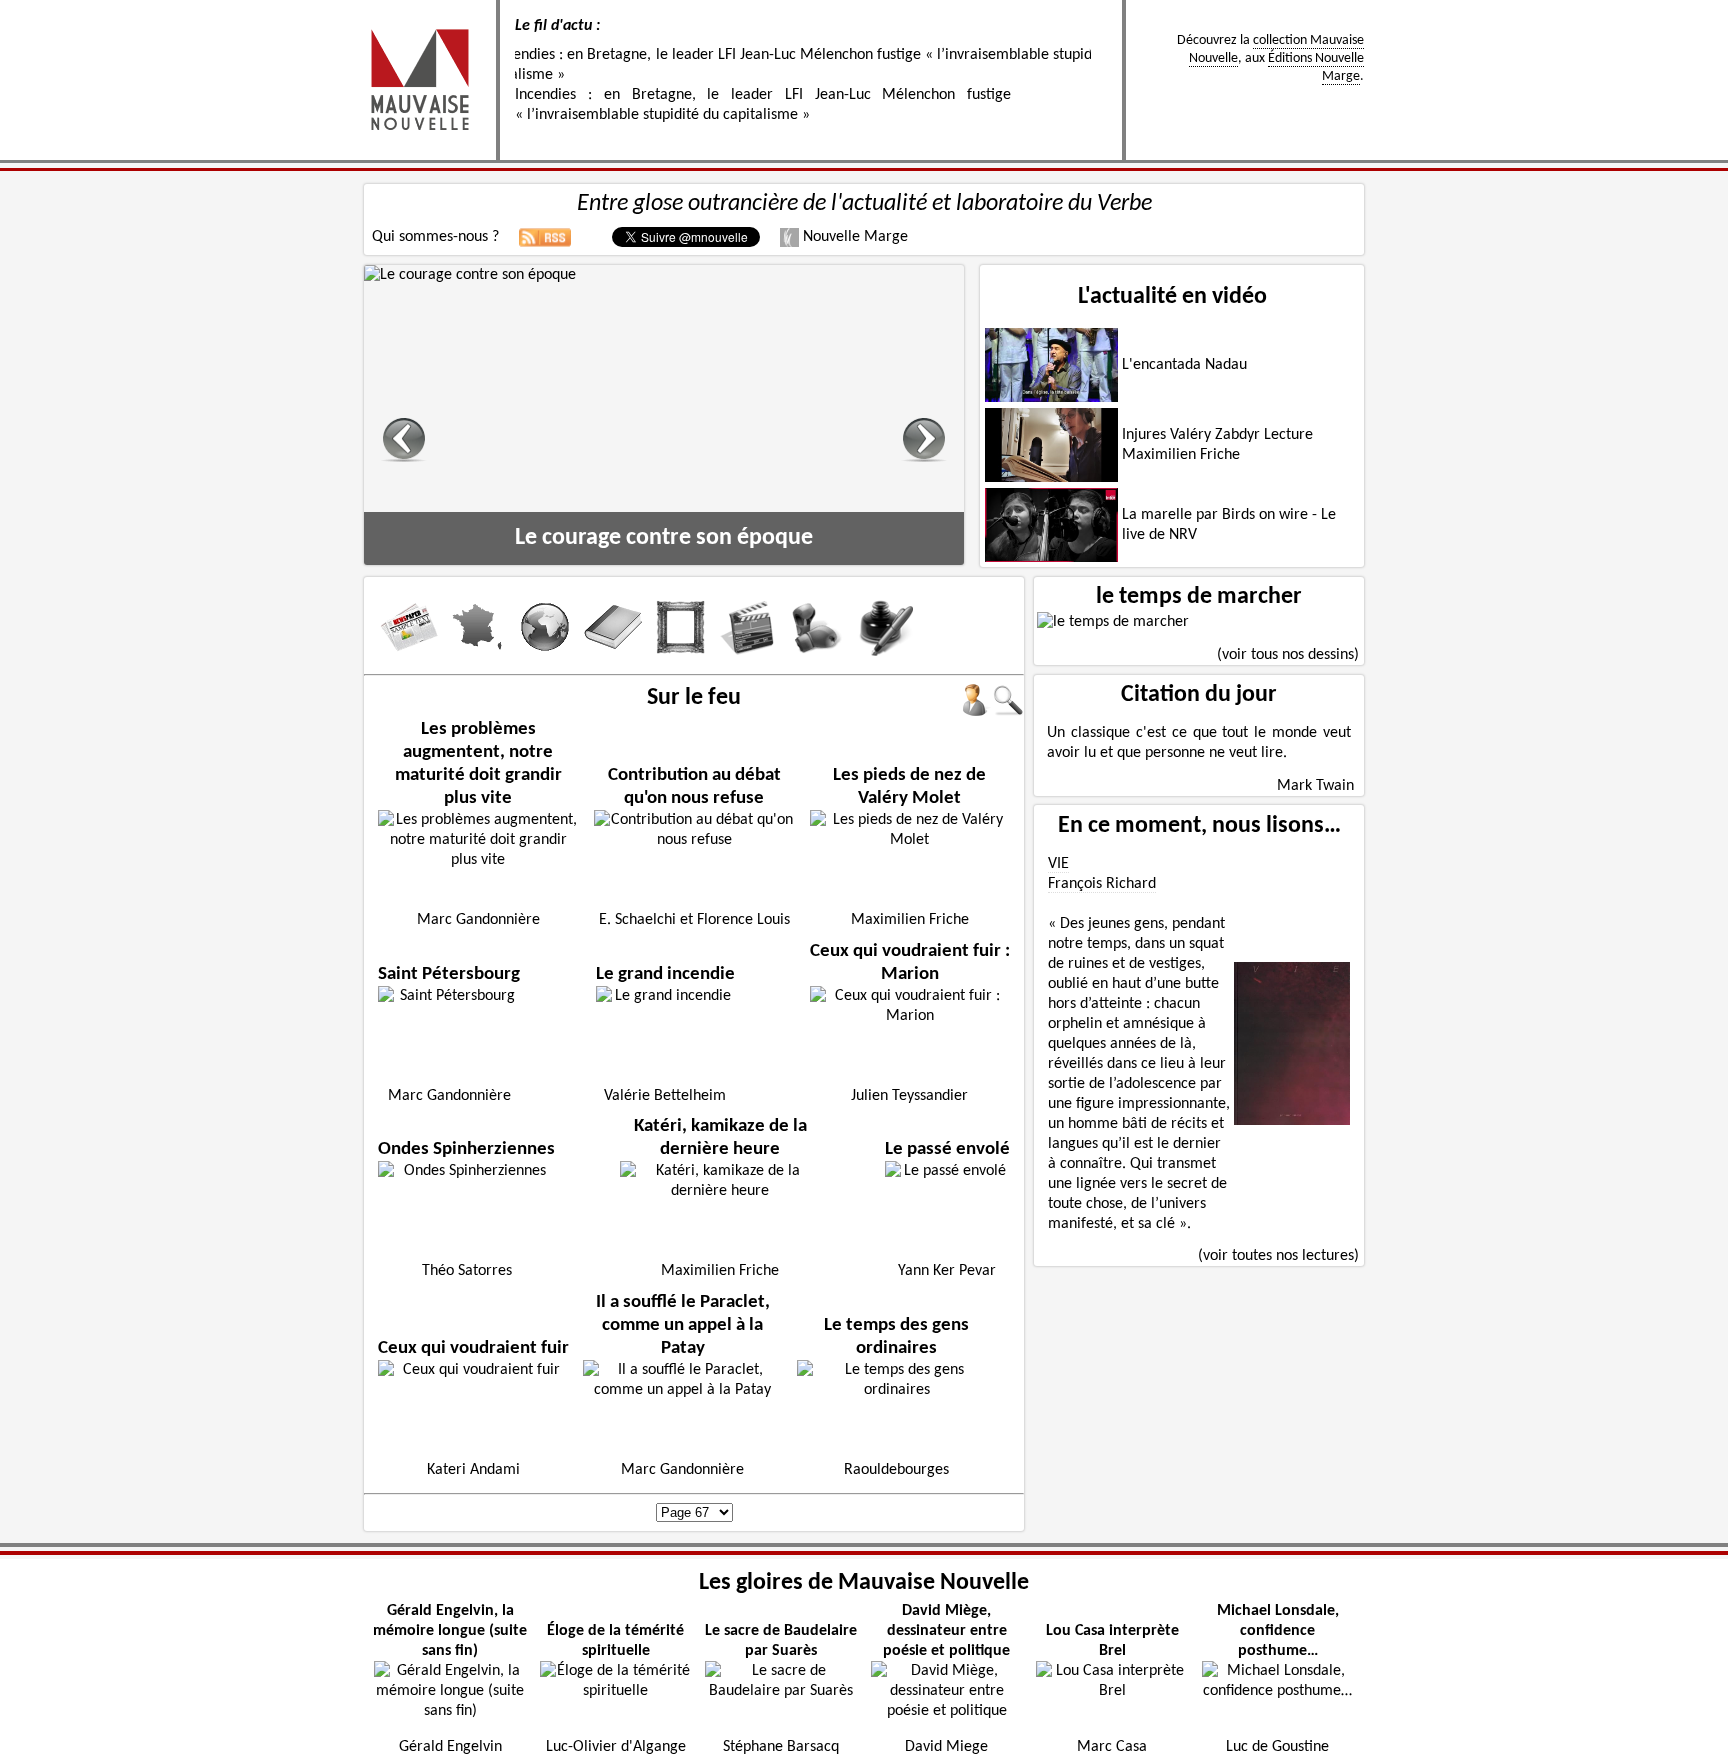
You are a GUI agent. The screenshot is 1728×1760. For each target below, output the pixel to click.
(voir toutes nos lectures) (1278, 1256)
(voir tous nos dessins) (1288, 655)
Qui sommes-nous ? (435, 237)
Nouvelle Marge (853, 237)
